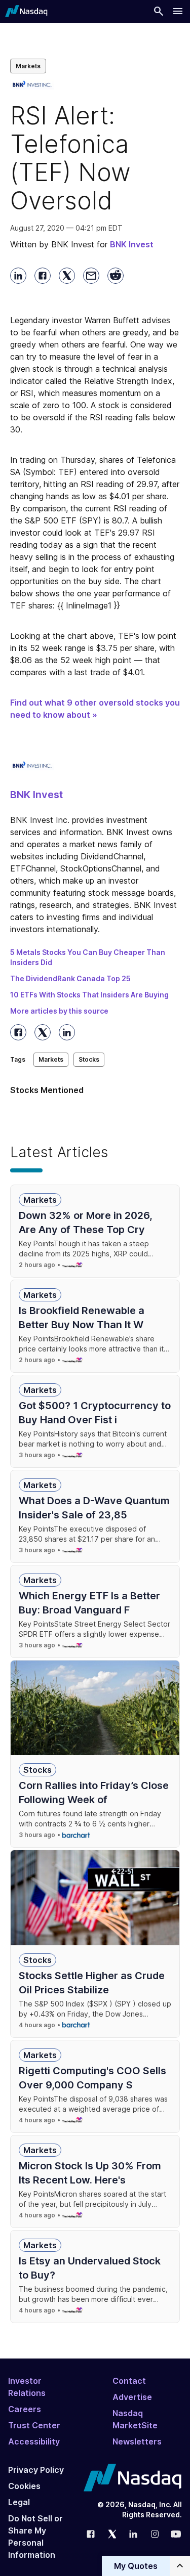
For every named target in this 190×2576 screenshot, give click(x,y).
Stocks (89, 1059)
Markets (28, 66)
